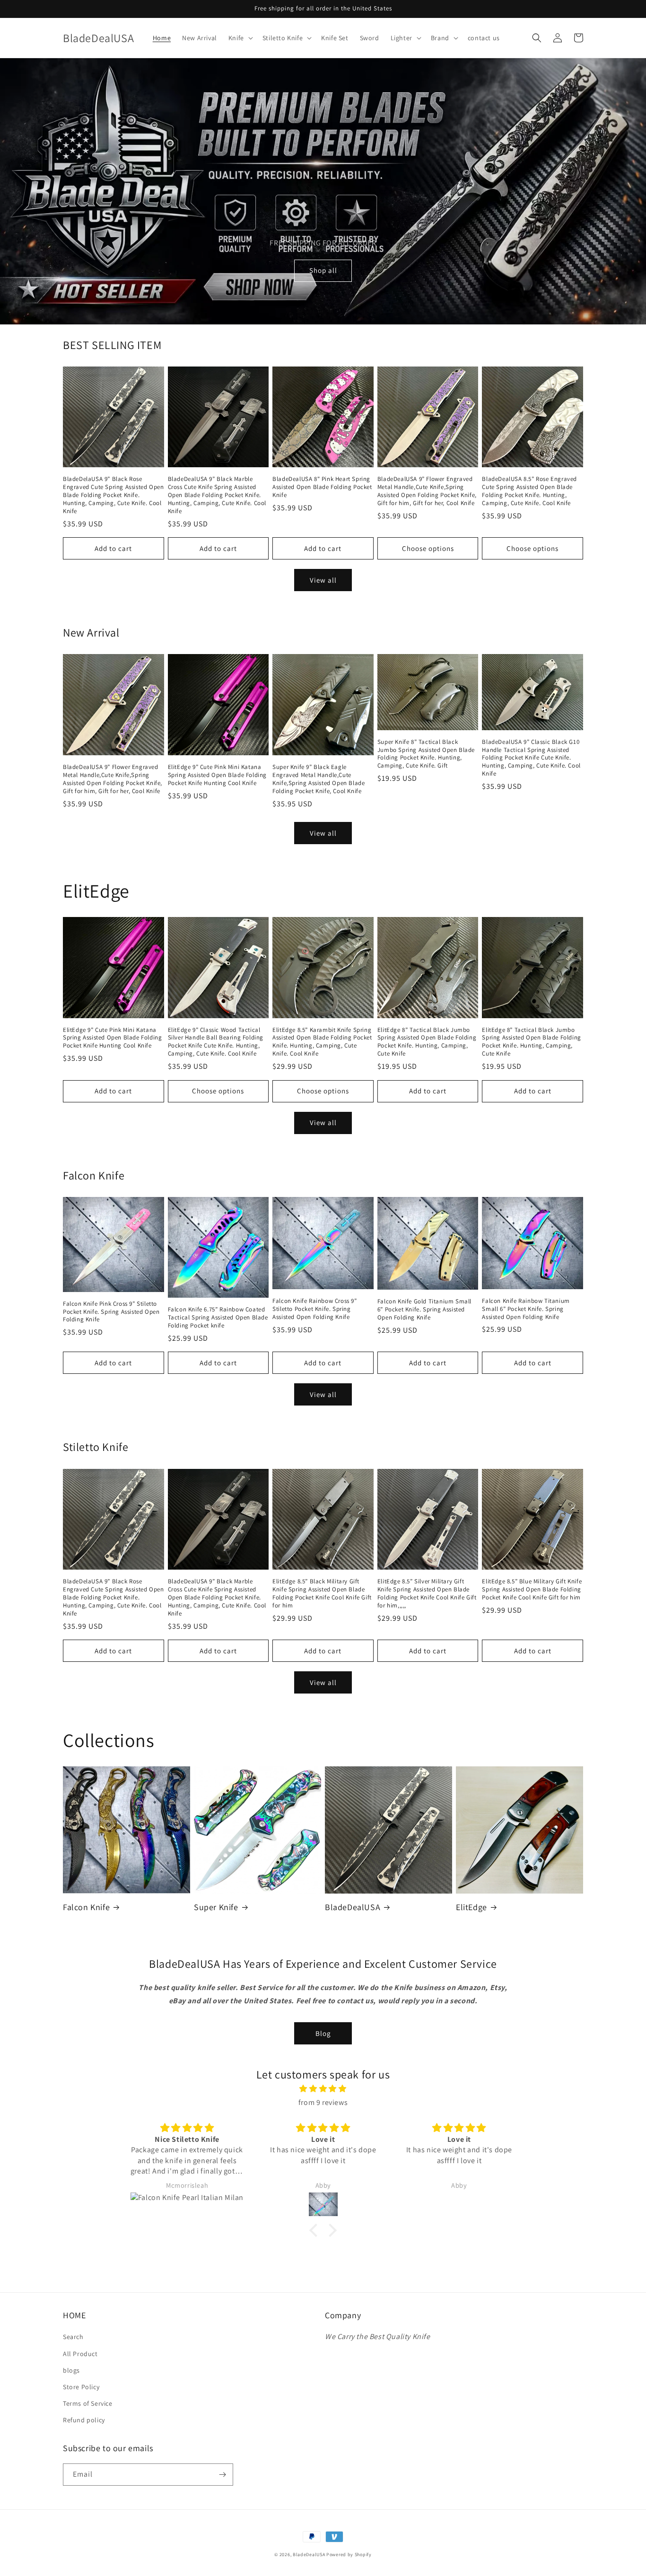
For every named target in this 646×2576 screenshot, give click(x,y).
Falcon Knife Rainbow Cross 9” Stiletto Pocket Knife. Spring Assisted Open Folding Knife (314, 1309)
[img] (323, 2089)
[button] (240, 38)
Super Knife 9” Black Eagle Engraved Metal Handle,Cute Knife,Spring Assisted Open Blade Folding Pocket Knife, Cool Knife (319, 779)
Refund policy (84, 2420)
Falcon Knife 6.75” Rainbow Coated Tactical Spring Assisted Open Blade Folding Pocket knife (218, 1318)
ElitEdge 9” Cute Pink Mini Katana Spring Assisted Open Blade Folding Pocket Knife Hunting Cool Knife (217, 775)
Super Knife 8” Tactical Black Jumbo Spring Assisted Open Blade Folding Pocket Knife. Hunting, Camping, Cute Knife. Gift (426, 754)
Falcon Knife (86, 1907)
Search (73, 2337)
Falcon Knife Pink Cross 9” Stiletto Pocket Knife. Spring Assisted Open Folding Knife (111, 1312)
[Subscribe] (222, 2475)
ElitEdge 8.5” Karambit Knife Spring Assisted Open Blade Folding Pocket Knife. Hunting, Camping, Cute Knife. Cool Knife (322, 1042)
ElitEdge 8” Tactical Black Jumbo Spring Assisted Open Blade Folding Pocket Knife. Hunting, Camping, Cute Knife (427, 1042)
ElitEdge (471, 1907)
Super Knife (216, 1907)
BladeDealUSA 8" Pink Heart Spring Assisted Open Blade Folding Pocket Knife (322, 487)
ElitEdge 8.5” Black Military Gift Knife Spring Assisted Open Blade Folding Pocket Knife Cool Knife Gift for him (322, 1594)
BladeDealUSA (353, 1907)
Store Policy (81, 2387)
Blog (323, 2033)
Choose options (428, 548)
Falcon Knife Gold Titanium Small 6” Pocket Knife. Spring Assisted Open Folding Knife (424, 1310)
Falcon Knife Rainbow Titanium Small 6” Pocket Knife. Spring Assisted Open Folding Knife (526, 1309)
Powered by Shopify (349, 2554)
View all (323, 580)
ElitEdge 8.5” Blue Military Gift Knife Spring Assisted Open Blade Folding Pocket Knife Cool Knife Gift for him (532, 1589)
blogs (71, 2370)
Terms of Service (88, 2403)
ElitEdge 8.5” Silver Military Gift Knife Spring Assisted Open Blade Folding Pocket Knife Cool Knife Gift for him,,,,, (427, 1594)
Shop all (323, 270)
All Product (80, 2354)
